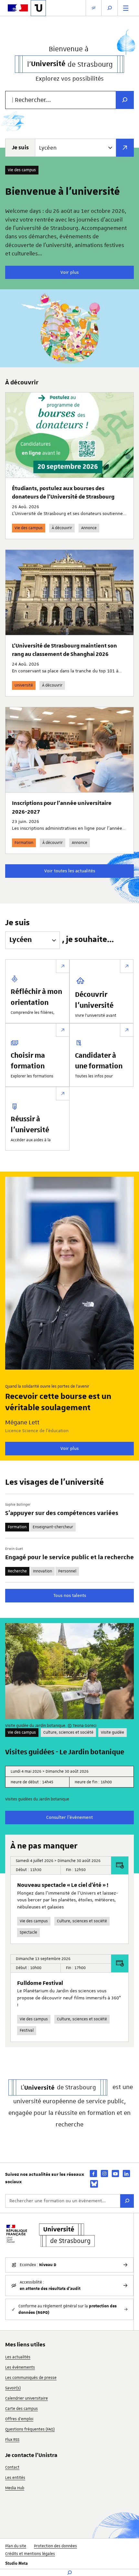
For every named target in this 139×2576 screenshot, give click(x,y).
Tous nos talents (70, 1595)
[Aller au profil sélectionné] (125, 148)
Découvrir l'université (94, 1000)
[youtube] (115, 2173)
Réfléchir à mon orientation (36, 997)
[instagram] (104, 2173)
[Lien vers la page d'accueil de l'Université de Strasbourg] (38, 8)
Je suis (20, 148)
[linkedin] (126, 2173)
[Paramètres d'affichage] (94, 8)
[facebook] (93, 2173)
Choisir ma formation (28, 1061)
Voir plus (69, 272)
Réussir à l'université (30, 1125)
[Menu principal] (126, 8)
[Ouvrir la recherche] (110, 8)
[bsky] (94, 2184)
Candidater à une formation (99, 1061)
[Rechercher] (127, 2201)
